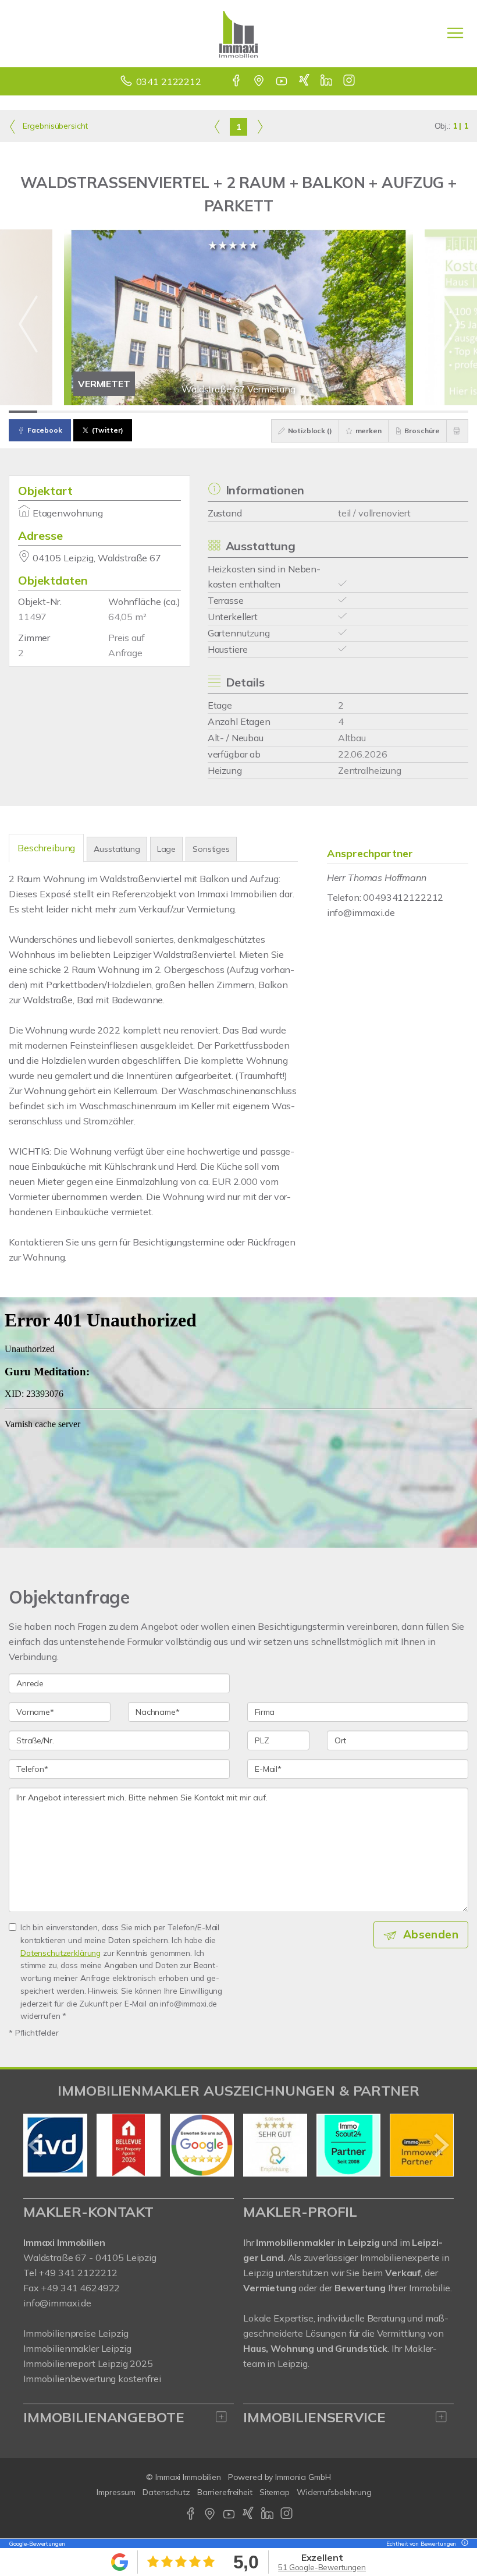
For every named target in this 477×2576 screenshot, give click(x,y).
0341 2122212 (169, 82)
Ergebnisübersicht (54, 126)
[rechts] (260, 126)
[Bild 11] (310, 412)
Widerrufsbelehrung (334, 2492)
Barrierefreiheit (225, 2492)
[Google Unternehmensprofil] (260, 82)
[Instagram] (350, 82)
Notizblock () (309, 431)
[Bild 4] (109, 412)
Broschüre (422, 431)
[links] (217, 126)
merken (368, 431)
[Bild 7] (195, 412)
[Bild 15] (425, 412)
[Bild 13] (368, 412)
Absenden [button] (431, 1934)
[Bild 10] (281, 412)
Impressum (116, 2492)
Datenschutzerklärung (60, 1953)
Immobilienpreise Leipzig (76, 2333)
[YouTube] (282, 82)
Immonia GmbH (303, 2477)
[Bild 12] (339, 412)
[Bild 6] (167, 412)
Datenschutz (166, 2492)
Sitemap (275, 2492)
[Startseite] (238, 33)
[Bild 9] (253, 412)
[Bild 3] (81, 412)
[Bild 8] (224, 412)
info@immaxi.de (361, 912)
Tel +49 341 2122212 (70, 2273)
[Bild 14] (396, 412)
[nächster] (441, 2145)
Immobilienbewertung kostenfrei (92, 2379)
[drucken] (457, 431)
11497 (32, 617)
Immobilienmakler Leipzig (77, 2348)
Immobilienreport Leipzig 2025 (88, 2363)
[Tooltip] (463, 2544)
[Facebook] (237, 82)
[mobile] (455, 33)
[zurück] (36, 2145)
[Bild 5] (138, 412)
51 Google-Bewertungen (322, 2567)
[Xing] (305, 82)
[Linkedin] (327, 82)
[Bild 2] (51, 412)
